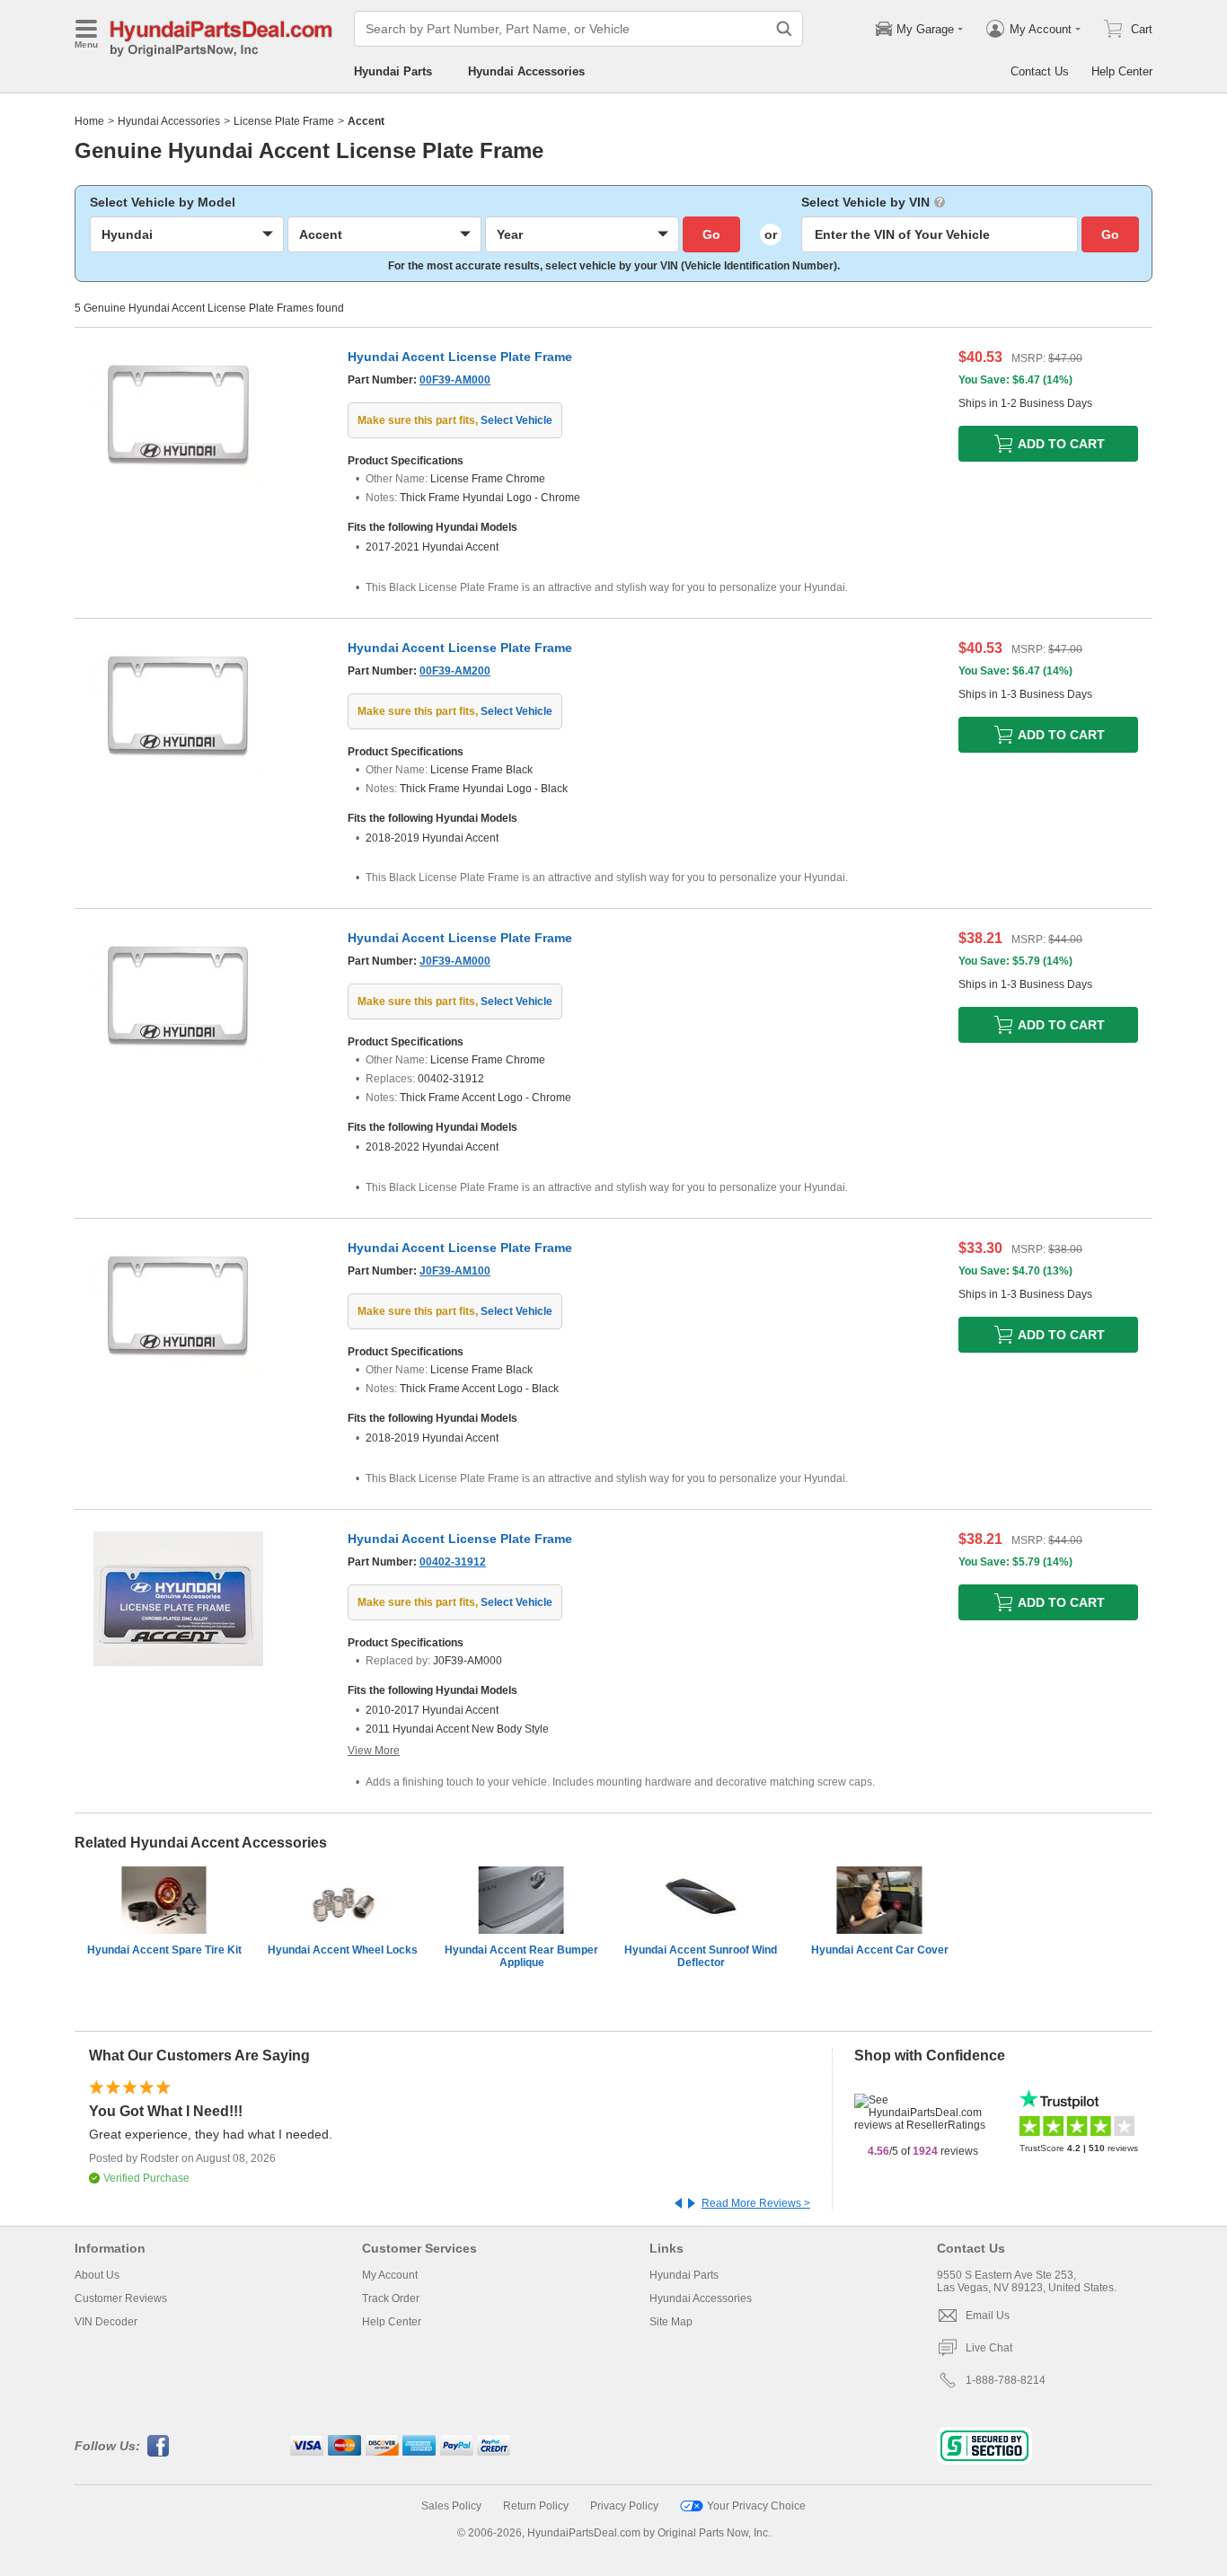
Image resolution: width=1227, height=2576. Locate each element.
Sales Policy (451, 2506)
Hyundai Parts (393, 71)
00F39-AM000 (455, 380)
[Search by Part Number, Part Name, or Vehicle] (784, 29)
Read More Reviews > (756, 2203)
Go (711, 234)
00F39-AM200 (455, 671)
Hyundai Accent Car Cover (880, 1950)
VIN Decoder (106, 2322)
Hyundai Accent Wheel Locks (343, 1950)
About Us (97, 2275)
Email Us (988, 2316)
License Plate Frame (284, 121)
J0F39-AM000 (455, 961)
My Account (390, 2275)
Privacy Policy (624, 2506)
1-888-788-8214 (1006, 2380)
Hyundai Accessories (526, 71)
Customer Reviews (121, 2298)
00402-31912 (453, 1562)
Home (89, 121)
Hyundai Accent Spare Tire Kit (164, 1950)
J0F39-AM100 (455, 1271)
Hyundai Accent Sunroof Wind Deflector (701, 1956)
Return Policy (536, 2506)
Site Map (671, 2322)
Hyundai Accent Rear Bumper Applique (521, 1956)
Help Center (1122, 71)
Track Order (391, 2298)
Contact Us (1040, 71)
